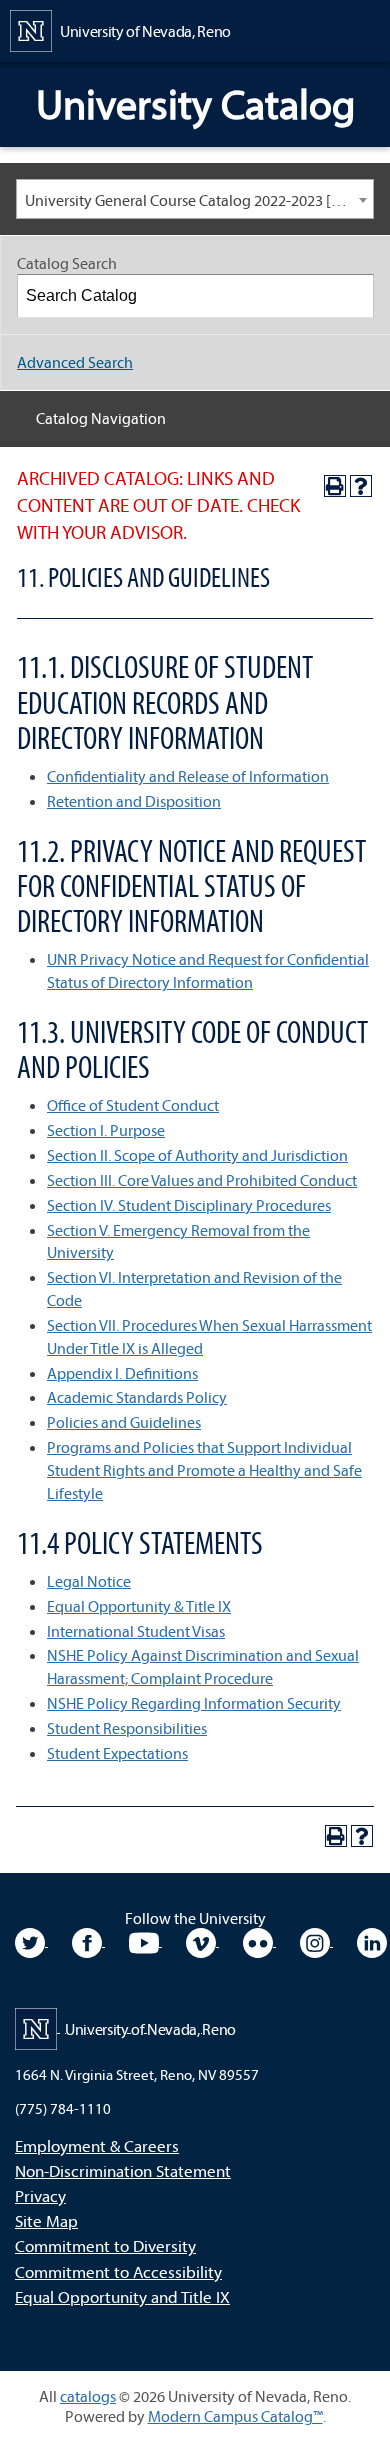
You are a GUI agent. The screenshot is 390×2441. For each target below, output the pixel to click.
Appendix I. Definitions (122, 1373)
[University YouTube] (145, 1940)
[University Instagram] (316, 1940)
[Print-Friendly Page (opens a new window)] (335, 486)
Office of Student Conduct (133, 1105)
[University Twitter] (31, 1940)
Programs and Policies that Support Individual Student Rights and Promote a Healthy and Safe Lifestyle (204, 1470)
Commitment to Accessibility (118, 2271)
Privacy (40, 2195)
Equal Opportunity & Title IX (139, 1606)
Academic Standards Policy (137, 1397)
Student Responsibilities (127, 1728)
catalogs (88, 2396)
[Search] (353, 296)
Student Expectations (117, 1753)
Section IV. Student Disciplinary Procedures (189, 1205)
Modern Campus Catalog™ (235, 2416)
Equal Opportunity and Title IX (122, 2296)
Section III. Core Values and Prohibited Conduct (202, 1180)
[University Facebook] (88, 1940)
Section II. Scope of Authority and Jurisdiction (197, 1155)
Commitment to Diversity (105, 2245)
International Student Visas (136, 1631)
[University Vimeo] (202, 1940)
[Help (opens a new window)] (361, 486)
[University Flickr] (259, 1940)
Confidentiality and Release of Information (188, 776)
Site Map (46, 2220)
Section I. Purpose (106, 1130)
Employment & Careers (97, 2145)
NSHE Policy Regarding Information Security (194, 1703)
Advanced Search (75, 362)
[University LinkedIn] (372, 1940)
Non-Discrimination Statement (123, 2170)
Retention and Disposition (134, 801)
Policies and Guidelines (124, 1422)
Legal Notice (89, 1581)
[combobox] (195, 199)
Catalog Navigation (101, 418)
